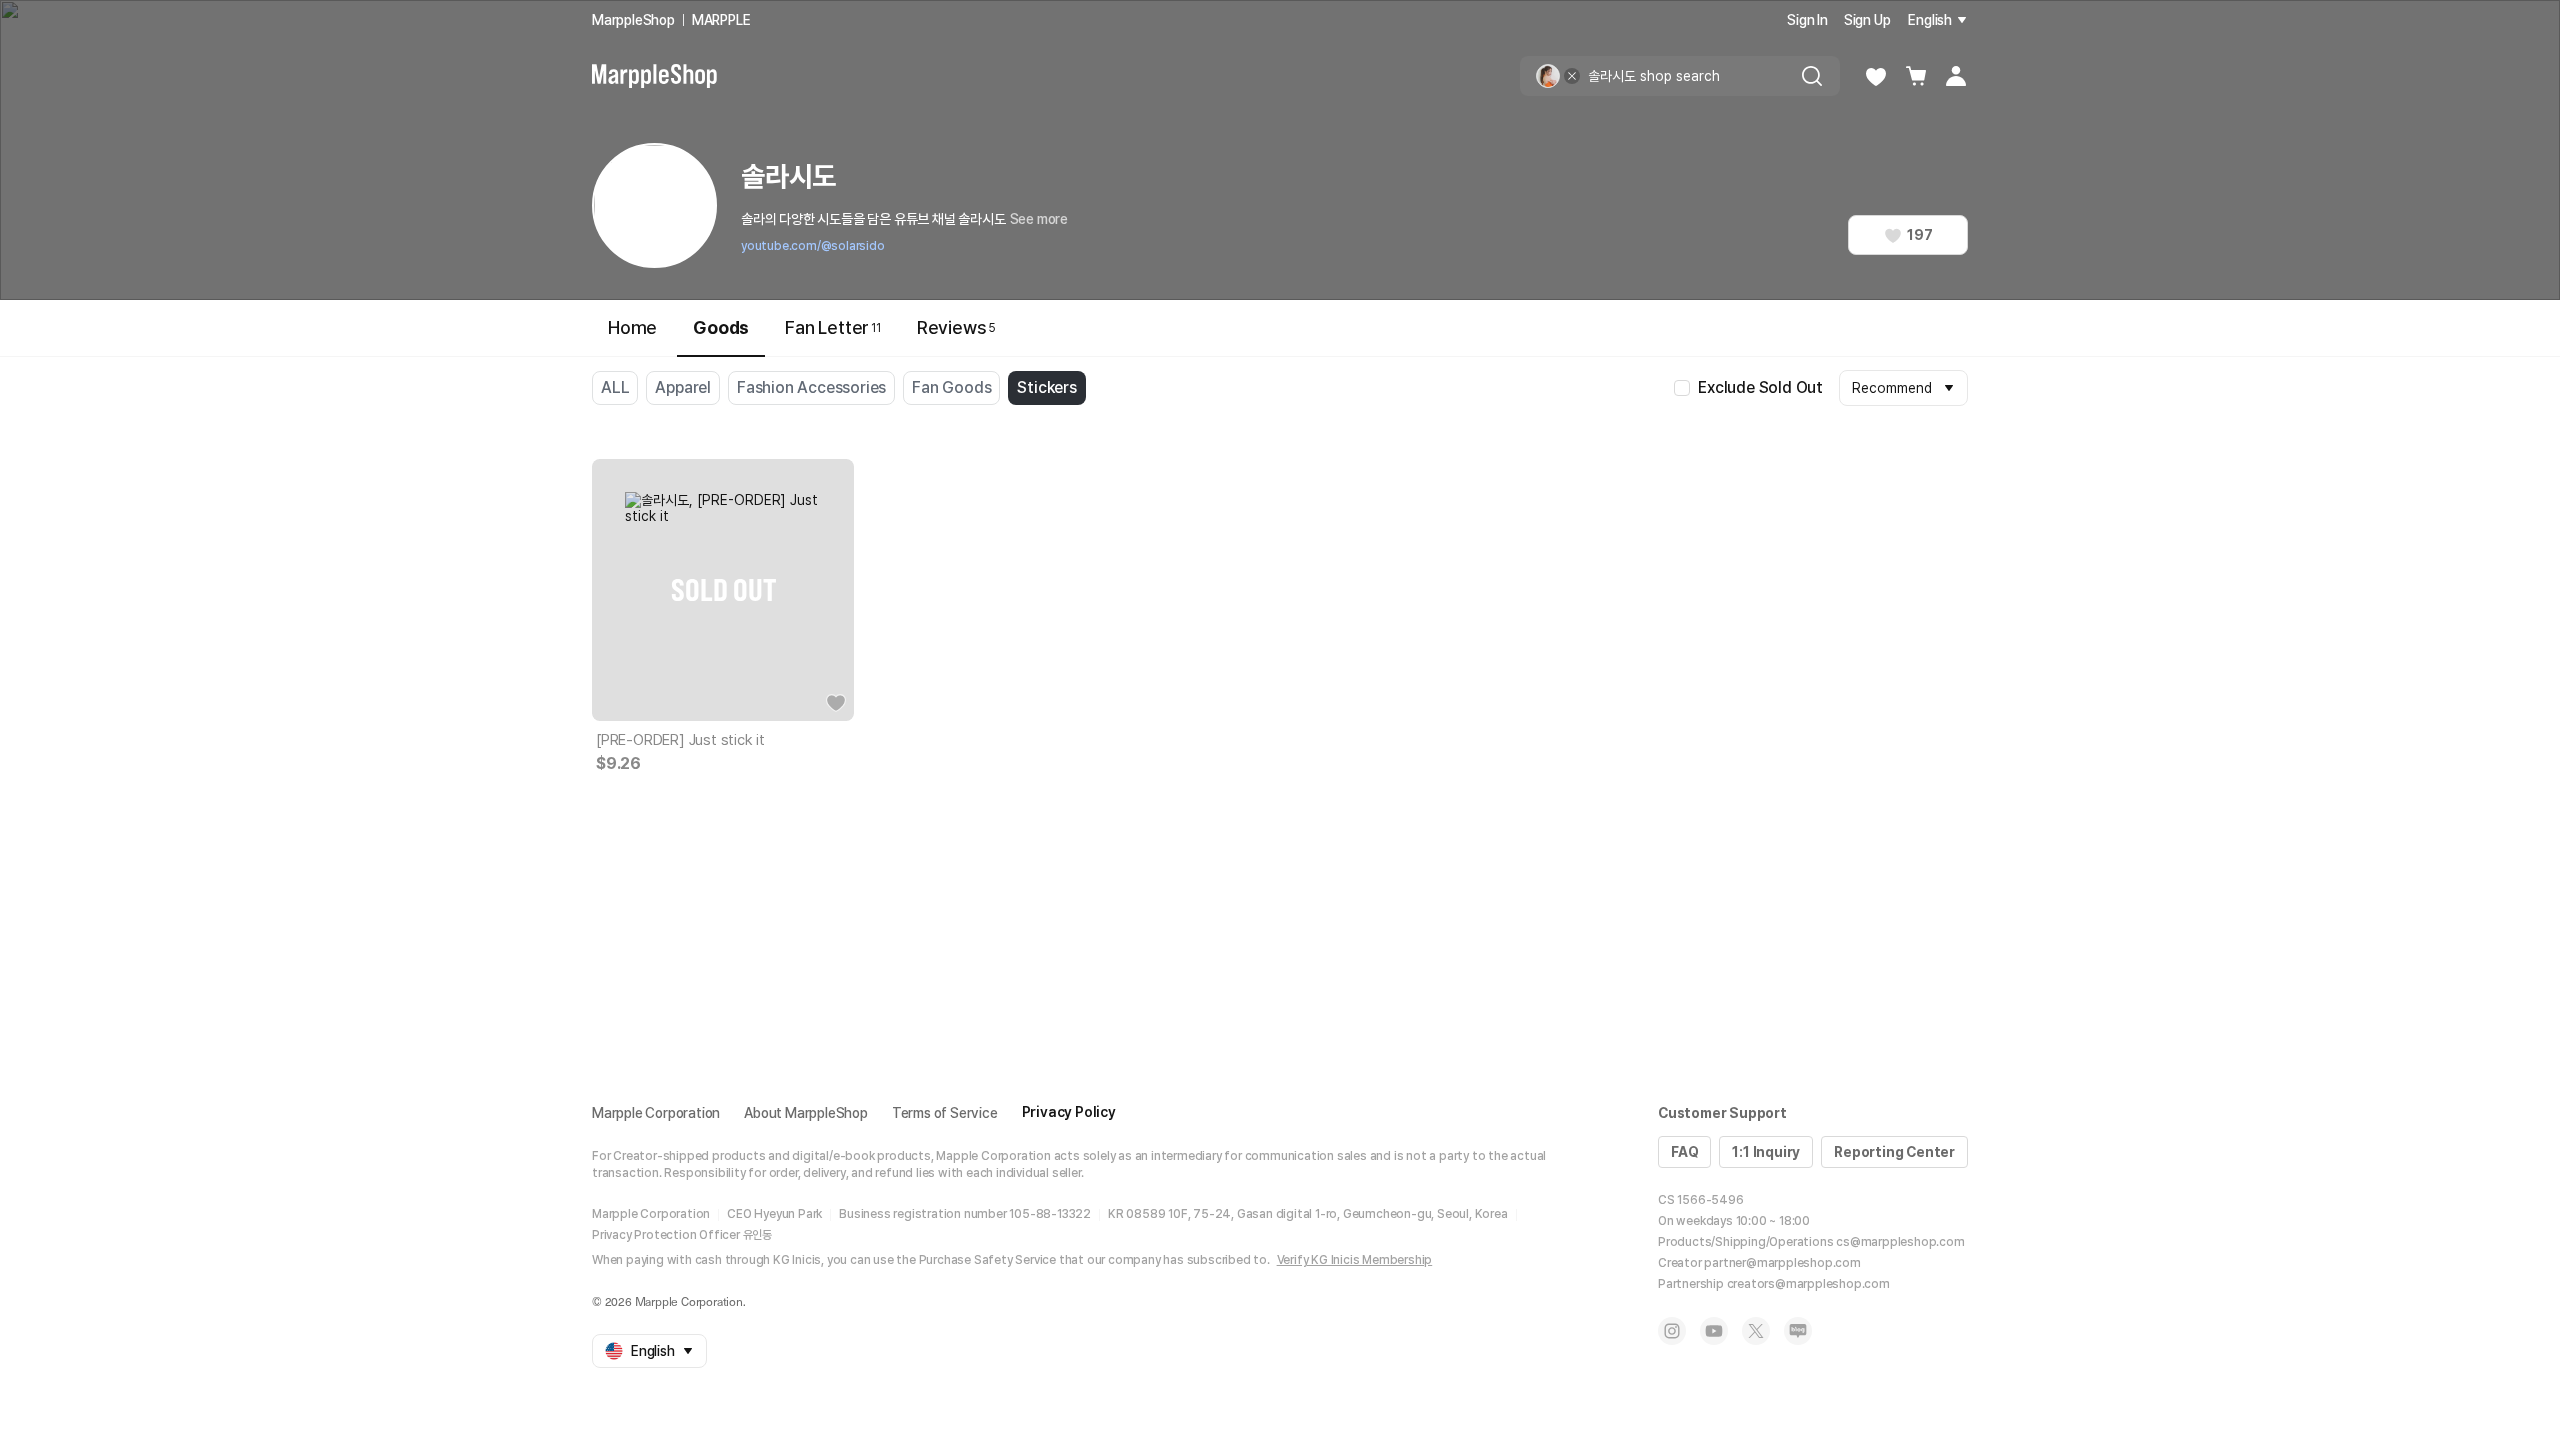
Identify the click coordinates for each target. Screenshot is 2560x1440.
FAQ (1684, 1152)
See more (1039, 219)
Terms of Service (945, 1113)
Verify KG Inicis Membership (1355, 1260)
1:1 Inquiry (1766, 1152)
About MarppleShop (806, 1113)
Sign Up (1867, 20)
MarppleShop (633, 20)
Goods (721, 327)
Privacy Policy (1069, 1112)
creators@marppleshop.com (1808, 1284)
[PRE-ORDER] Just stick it (680, 740)
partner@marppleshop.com (1782, 1263)
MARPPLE (721, 20)
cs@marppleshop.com (1900, 1242)
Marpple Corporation (656, 1113)
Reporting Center (1894, 1152)
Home (632, 327)
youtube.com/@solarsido (813, 246)
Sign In (1807, 20)
